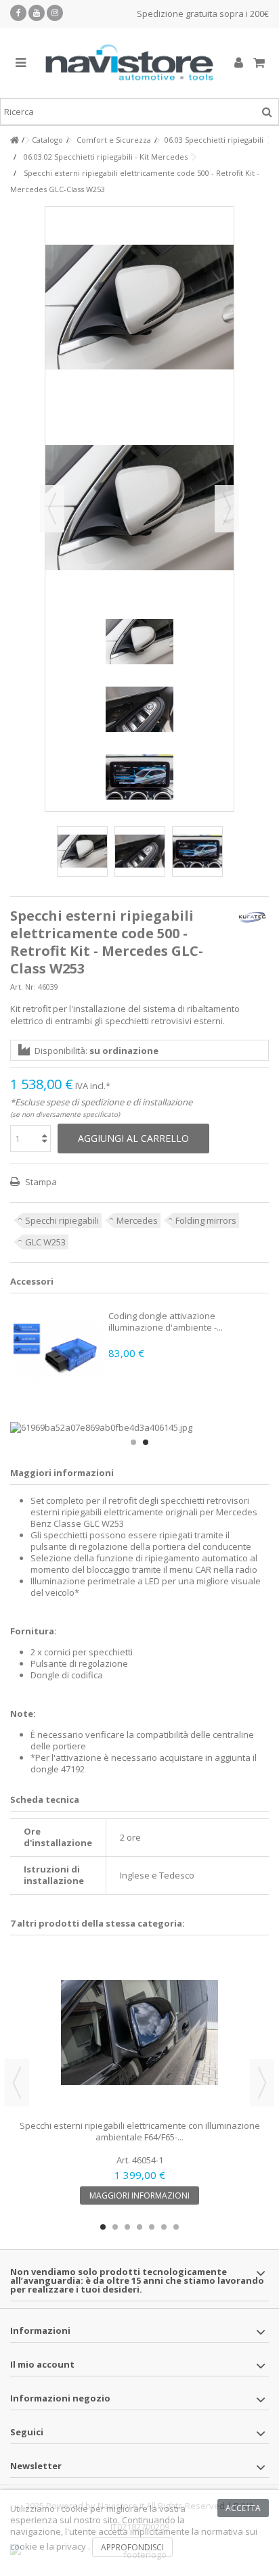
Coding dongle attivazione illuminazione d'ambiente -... (166, 1321)
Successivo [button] (227, 509)
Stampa (40, 1182)
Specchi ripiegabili (62, 1220)
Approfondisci (132, 2547)
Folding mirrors (206, 1220)
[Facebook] (18, 13)
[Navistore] (129, 63)
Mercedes (137, 1220)
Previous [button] (17, 2083)
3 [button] (127, 2227)
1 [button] (133, 1442)
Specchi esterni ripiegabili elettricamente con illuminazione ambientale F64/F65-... (140, 2131)
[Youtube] (37, 13)
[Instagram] (55, 13)
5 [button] (152, 2227)
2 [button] (146, 1442)
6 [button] (164, 2227)
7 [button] (176, 2227)
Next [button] (262, 2083)
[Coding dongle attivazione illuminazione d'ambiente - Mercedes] (58, 1351)
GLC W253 (45, 1242)
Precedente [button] (52, 509)
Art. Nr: (23, 987)
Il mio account (42, 2364)
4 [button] (139, 2227)
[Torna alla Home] (14, 140)
